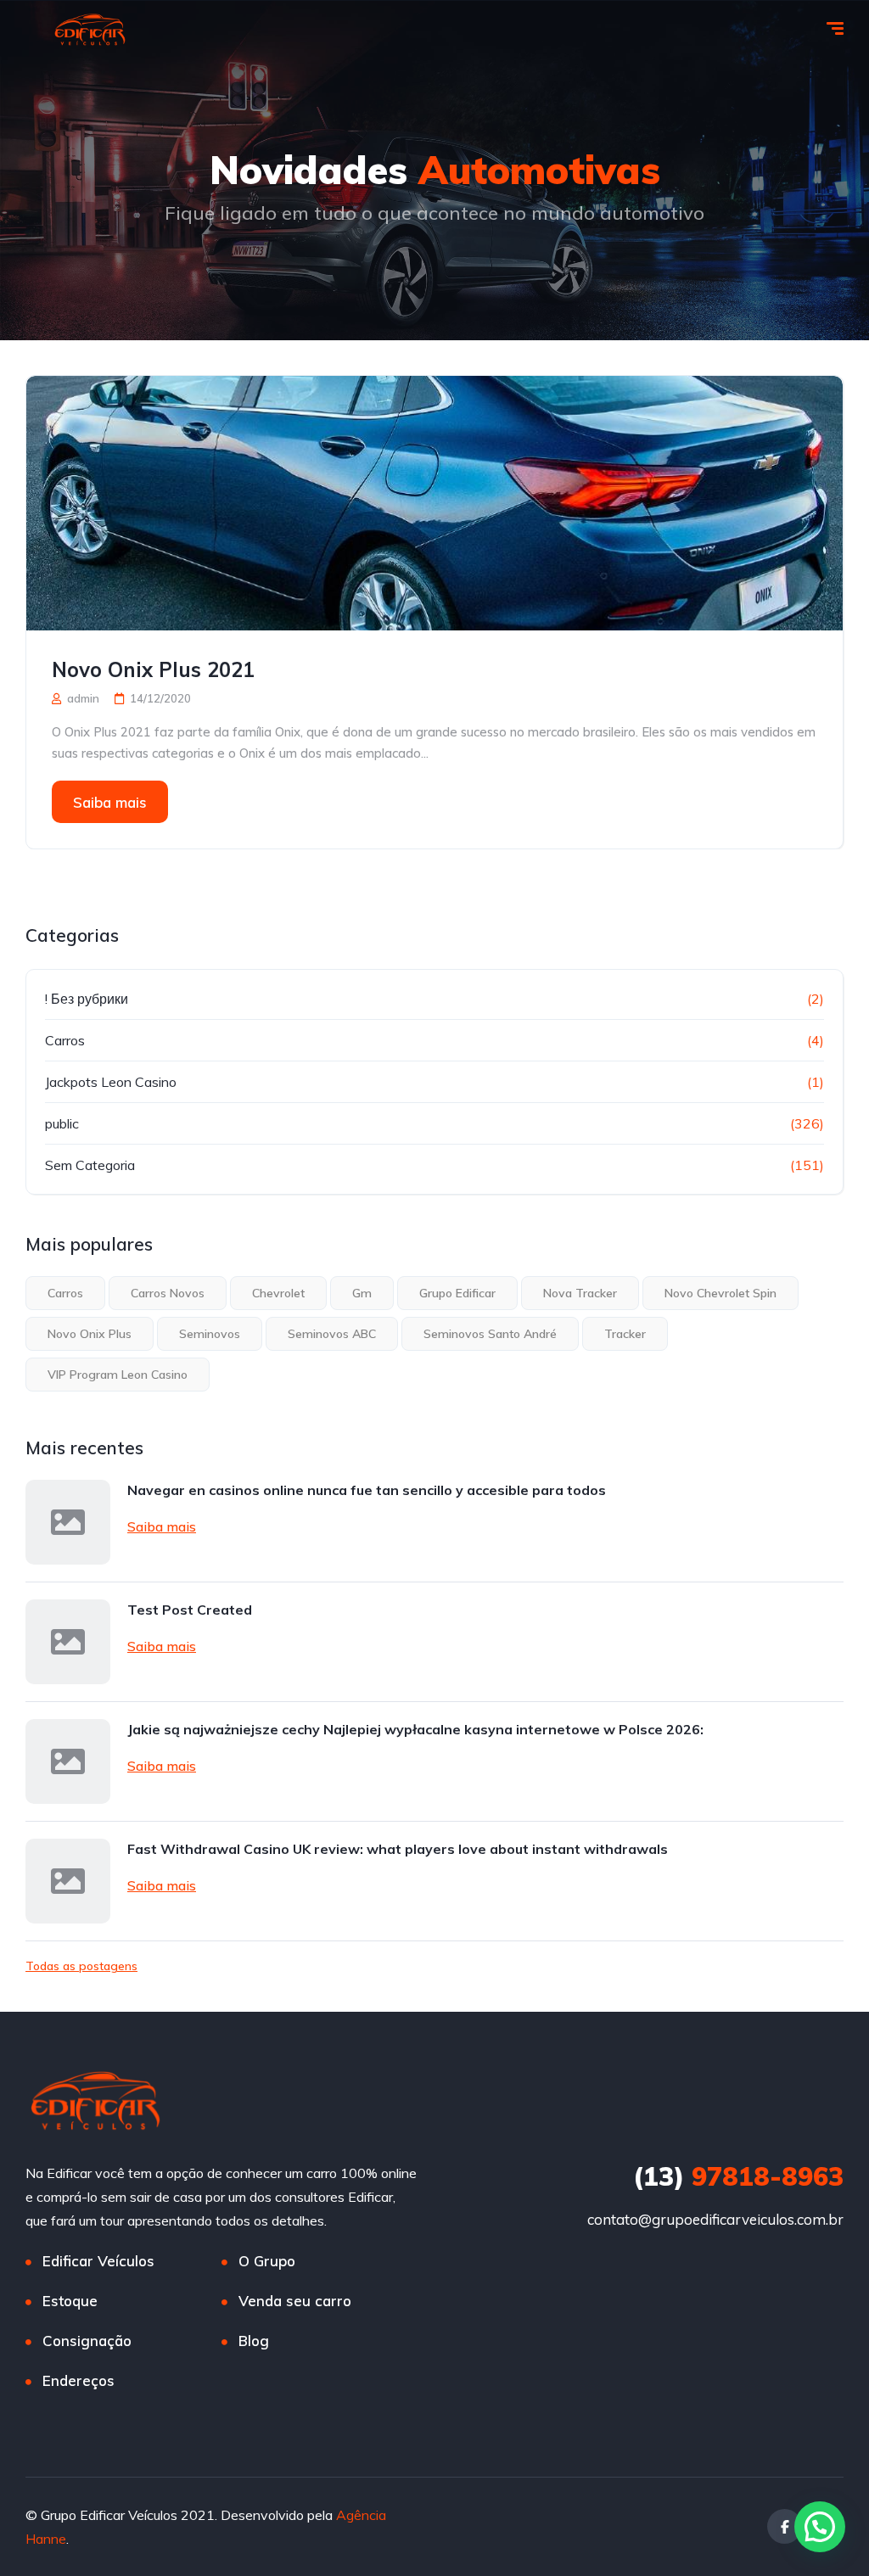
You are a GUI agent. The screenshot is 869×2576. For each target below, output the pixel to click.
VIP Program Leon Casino (118, 1375)
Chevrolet (278, 1293)
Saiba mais (110, 802)
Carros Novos (168, 1293)
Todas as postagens (81, 1966)
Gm (362, 1293)
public (62, 1123)
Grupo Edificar (457, 1293)
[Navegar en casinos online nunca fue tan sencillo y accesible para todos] (68, 1522)
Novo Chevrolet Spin (720, 1293)
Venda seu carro (295, 2301)
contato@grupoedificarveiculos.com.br (715, 2219)
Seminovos (210, 1334)
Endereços (78, 2380)
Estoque (70, 2301)
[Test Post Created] (68, 1642)
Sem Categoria (90, 1165)
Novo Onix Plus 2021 (153, 669)
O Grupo (267, 2261)
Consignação (87, 2341)
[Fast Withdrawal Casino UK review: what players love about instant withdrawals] (68, 1881)
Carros (65, 1040)
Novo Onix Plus (90, 1334)
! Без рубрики (87, 999)
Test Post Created (190, 1610)
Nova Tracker (580, 1293)
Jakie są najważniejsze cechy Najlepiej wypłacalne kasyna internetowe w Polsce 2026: (415, 1729)
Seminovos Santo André (490, 1334)
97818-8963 (738, 2176)
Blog (254, 2341)
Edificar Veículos (98, 2261)
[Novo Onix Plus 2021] (434, 503)
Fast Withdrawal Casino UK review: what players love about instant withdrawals (398, 1849)
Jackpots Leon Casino (111, 1082)
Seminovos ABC (332, 1334)
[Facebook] (785, 2526)
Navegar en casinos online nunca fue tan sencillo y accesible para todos (367, 1490)
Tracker (625, 1334)
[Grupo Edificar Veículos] (90, 30)
